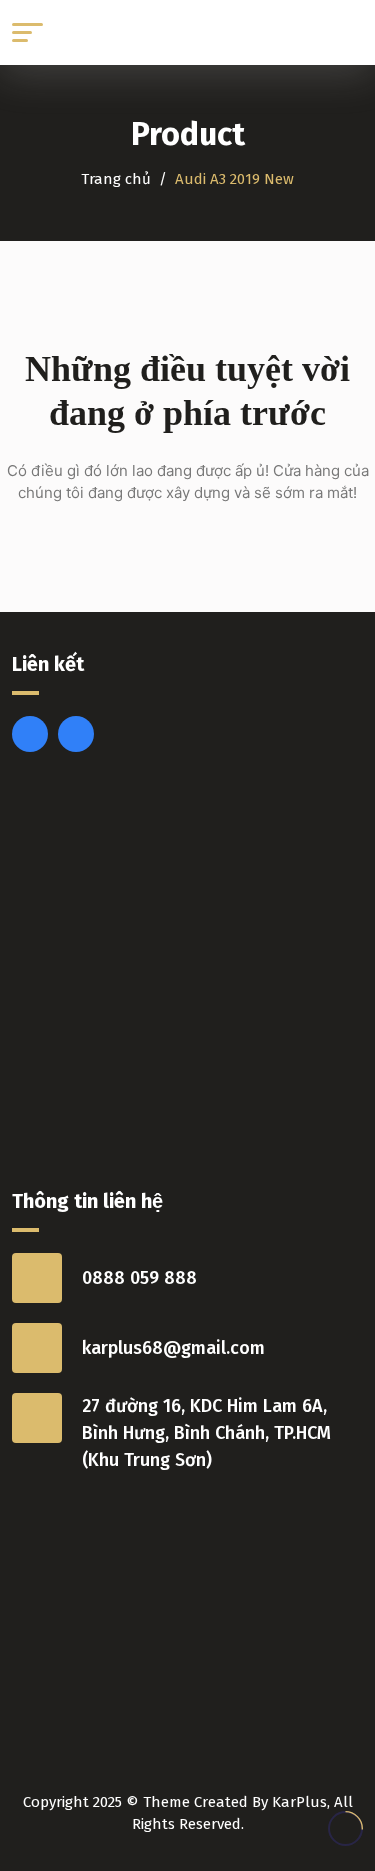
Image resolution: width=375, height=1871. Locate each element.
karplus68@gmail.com (173, 1348)
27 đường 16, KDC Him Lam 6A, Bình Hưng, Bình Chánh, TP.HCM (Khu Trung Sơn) (206, 1433)
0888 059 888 (139, 1278)
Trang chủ (116, 179)
